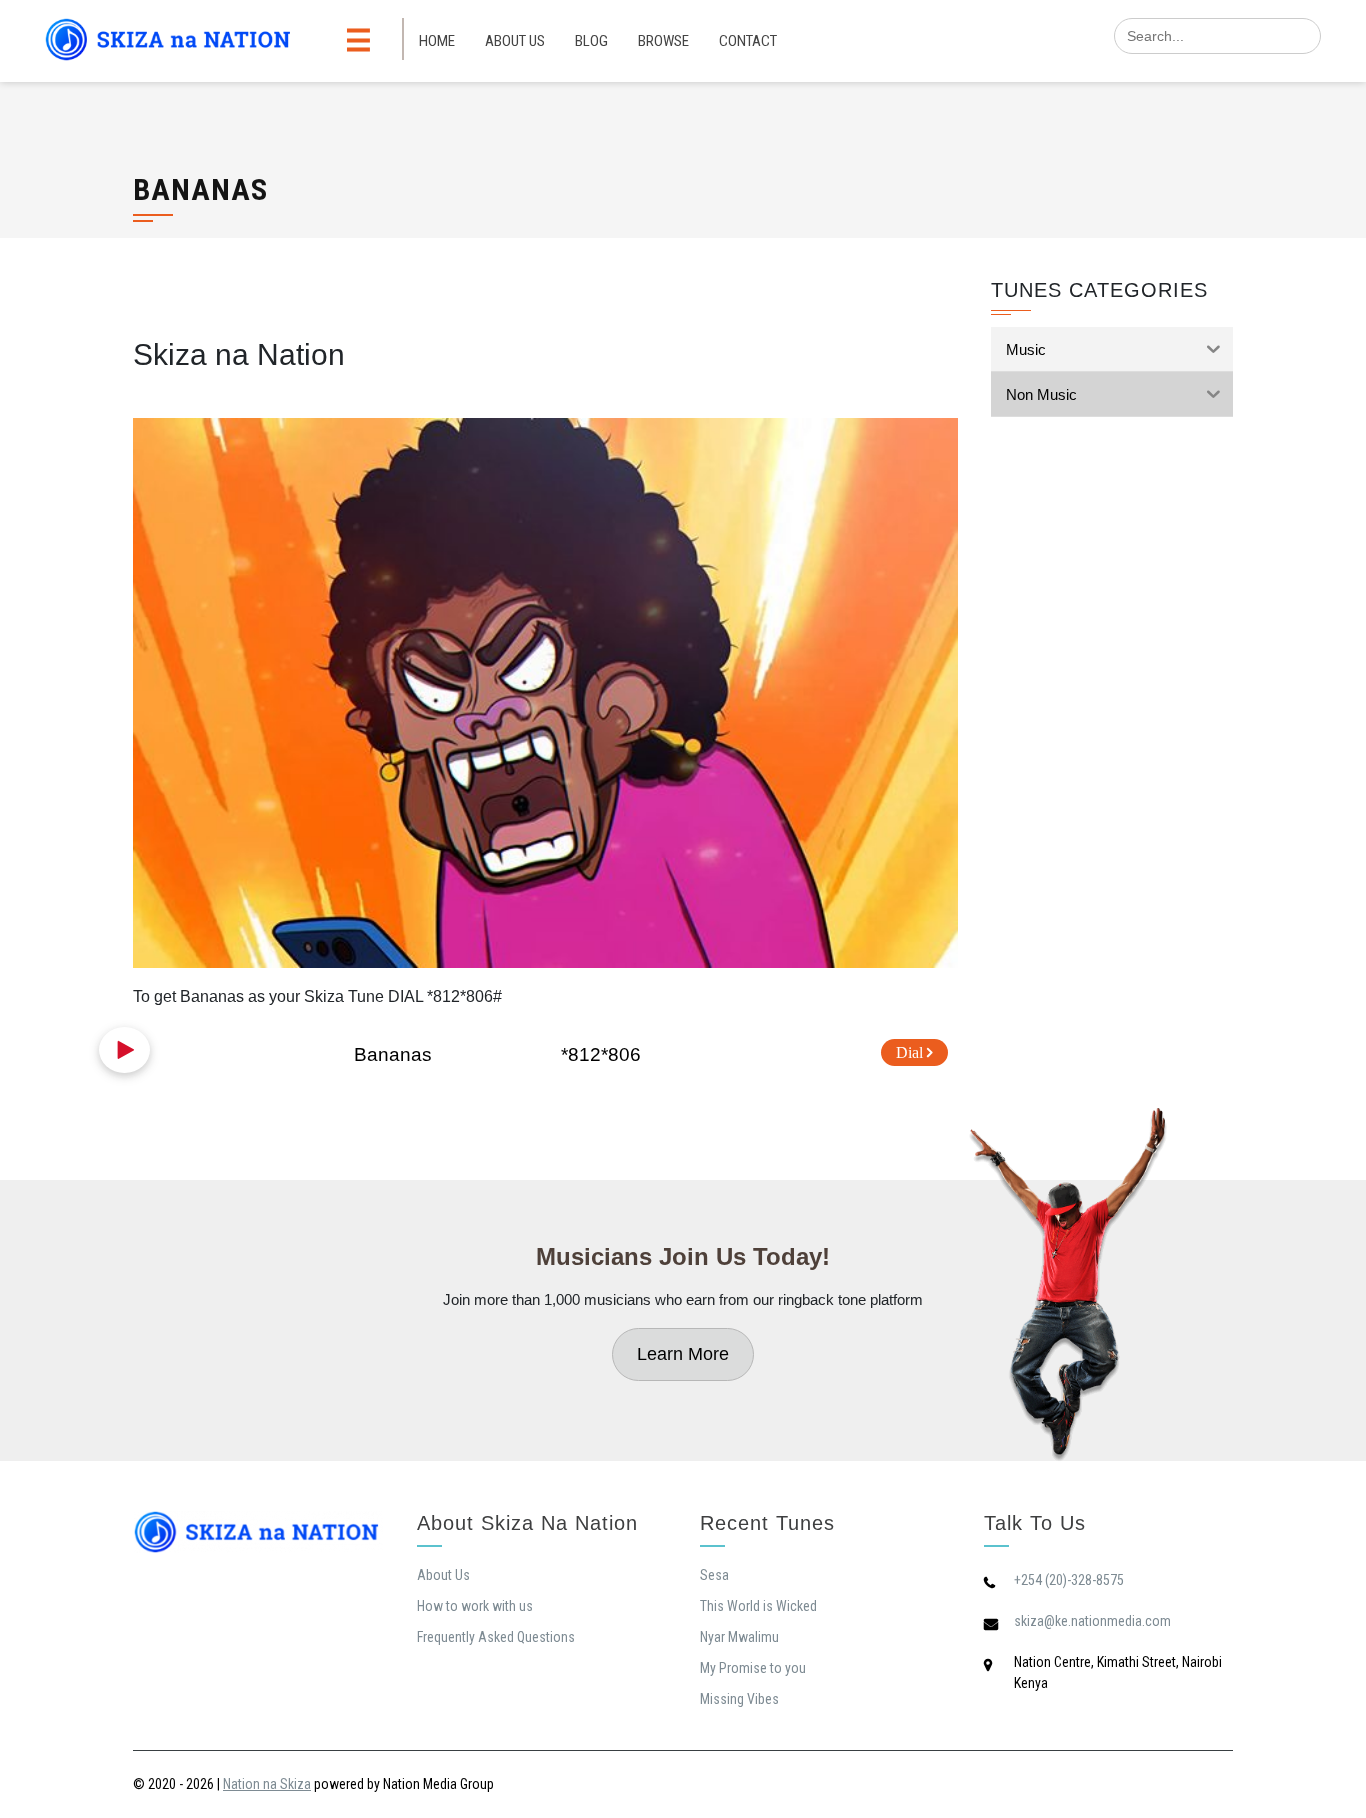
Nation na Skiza (267, 1784)
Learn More (683, 1354)
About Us (515, 41)
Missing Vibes (739, 1699)
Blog (591, 41)
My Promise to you (753, 1668)
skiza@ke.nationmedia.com (1092, 1621)
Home (437, 41)
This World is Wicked (758, 1606)
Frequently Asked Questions (496, 1637)
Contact (748, 41)
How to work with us (475, 1606)
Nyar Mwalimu (739, 1637)
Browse (663, 41)
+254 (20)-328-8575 (1069, 1580)
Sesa (714, 1575)
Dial (911, 1052)
